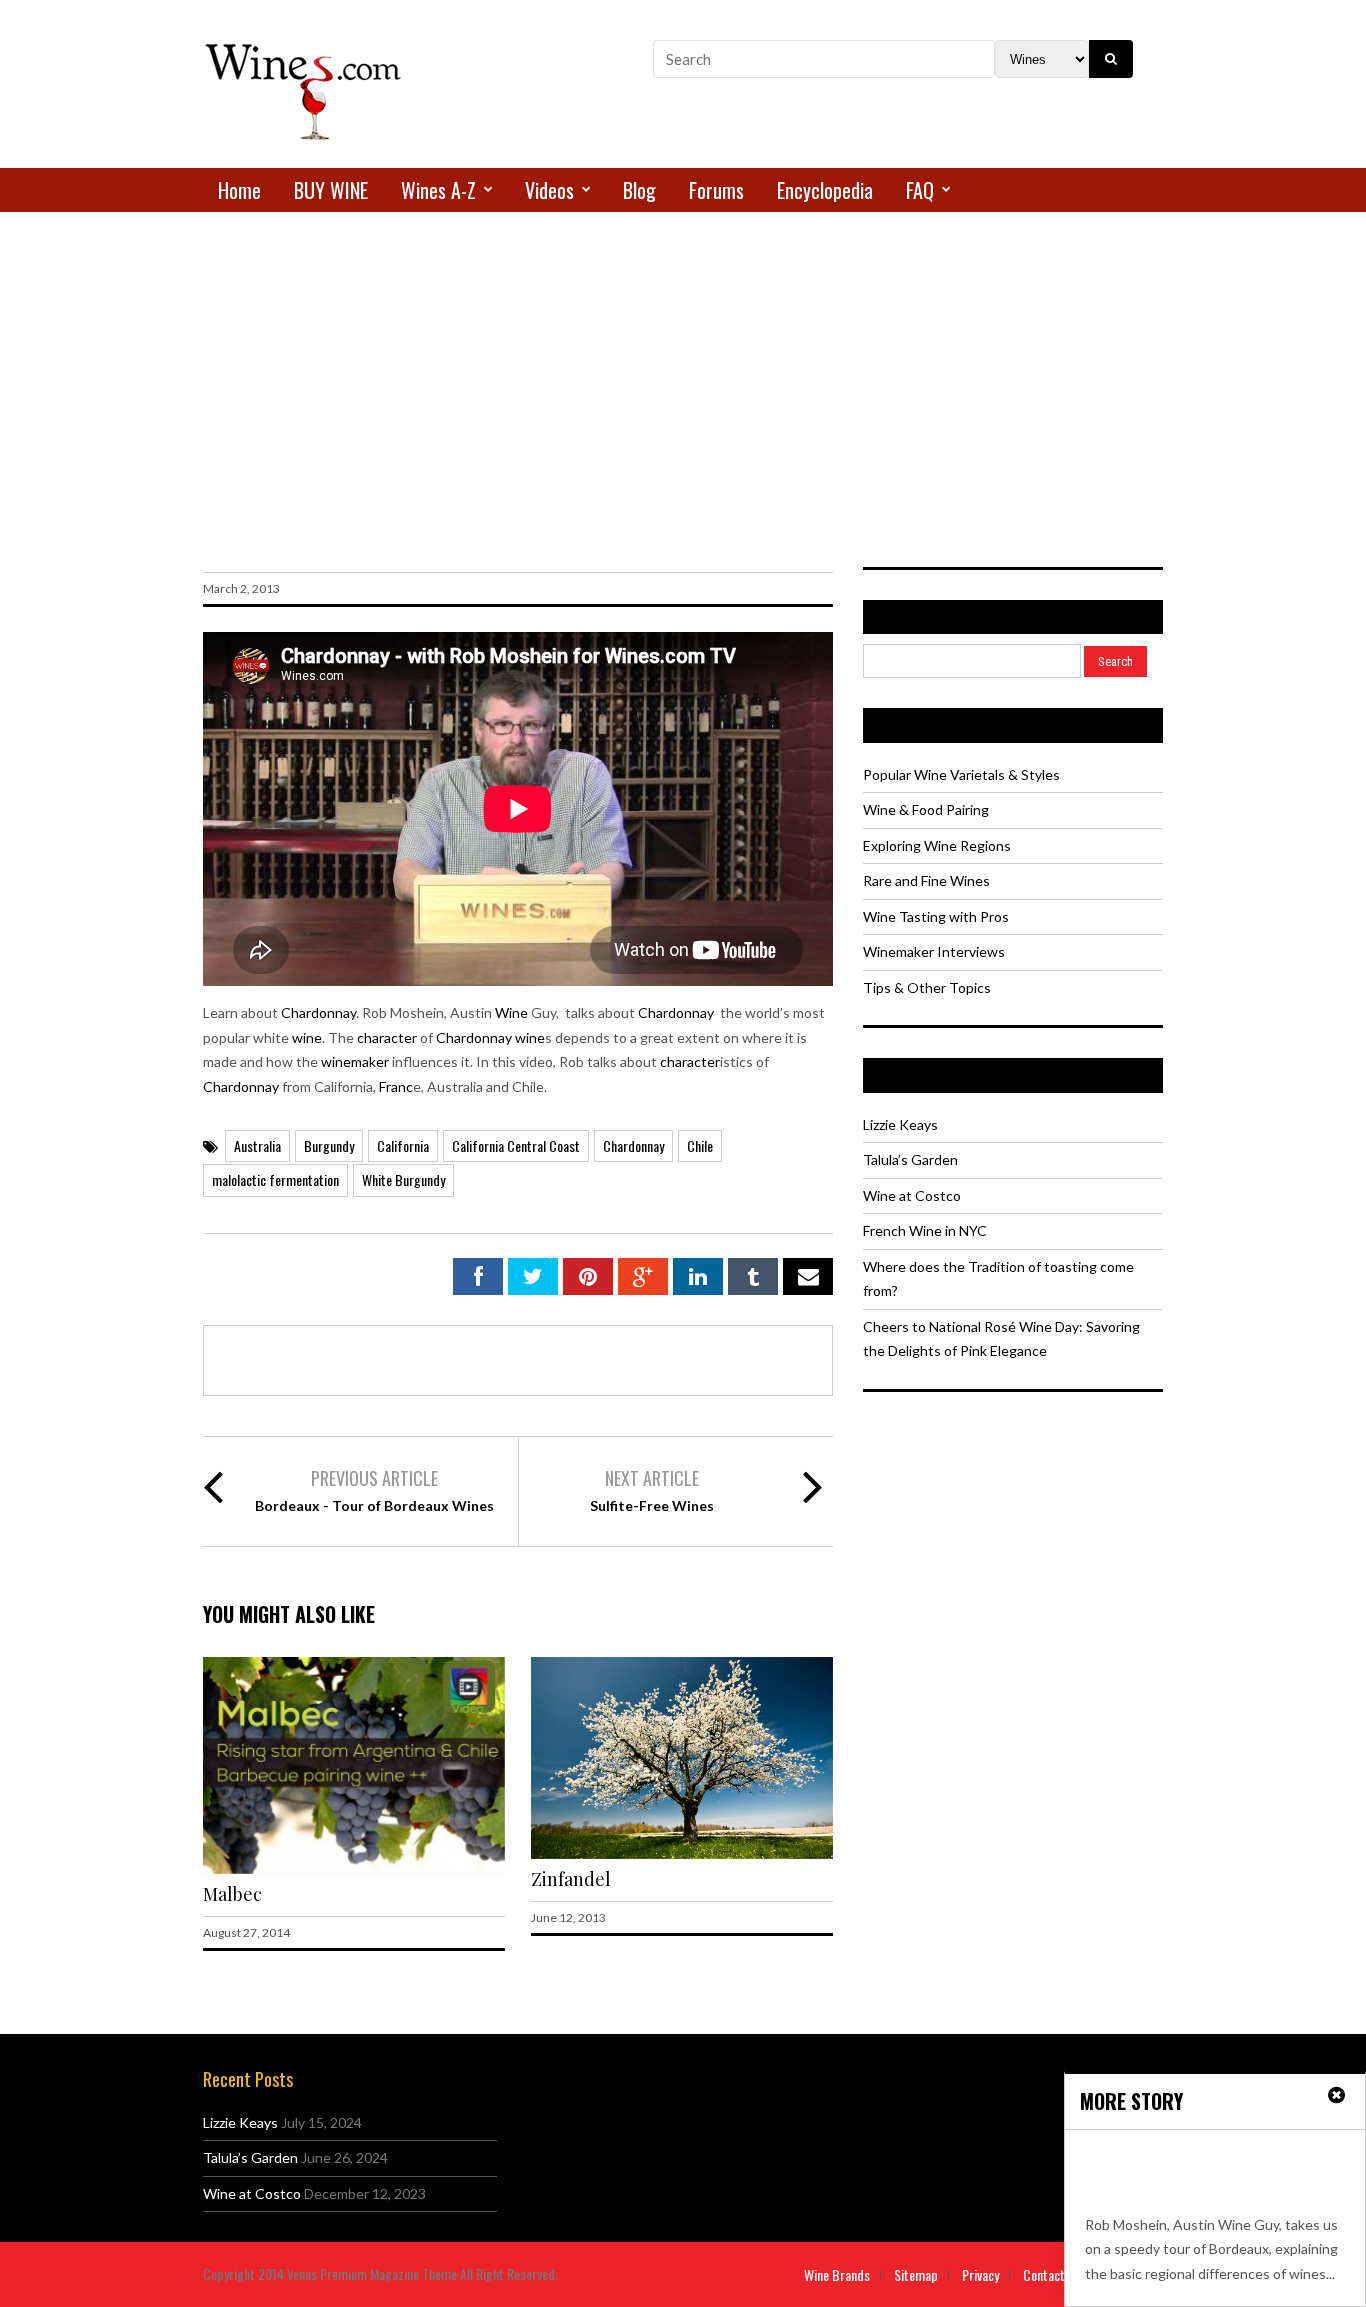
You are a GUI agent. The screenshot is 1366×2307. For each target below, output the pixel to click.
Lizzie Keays (900, 1124)
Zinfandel (571, 1879)
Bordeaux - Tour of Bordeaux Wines (374, 1505)
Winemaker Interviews (934, 951)
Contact (1044, 2274)
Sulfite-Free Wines (652, 1505)
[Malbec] (354, 1868)
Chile (700, 1145)
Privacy (980, 2274)
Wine (511, 1012)
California (403, 1145)
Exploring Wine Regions (937, 845)
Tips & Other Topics (927, 987)
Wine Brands (837, 2274)
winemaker (355, 1061)
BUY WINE (331, 190)
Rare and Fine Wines (926, 880)
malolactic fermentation (275, 1179)
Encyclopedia (825, 190)
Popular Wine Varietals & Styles (961, 774)
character (387, 1037)
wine (307, 1037)
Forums (716, 190)
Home (239, 190)
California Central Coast (516, 1145)
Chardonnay (318, 1012)
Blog (639, 190)
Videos (549, 190)
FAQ (920, 190)
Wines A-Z (438, 190)
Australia (257, 1145)
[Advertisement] (683, 357)
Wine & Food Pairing (926, 809)
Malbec (232, 1894)
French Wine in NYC (925, 1230)
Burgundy (329, 1145)
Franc (396, 1086)
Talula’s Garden (910, 1159)
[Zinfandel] (682, 1853)
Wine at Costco (912, 1195)
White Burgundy (403, 1179)
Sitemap (916, 2274)
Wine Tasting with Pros (936, 916)
